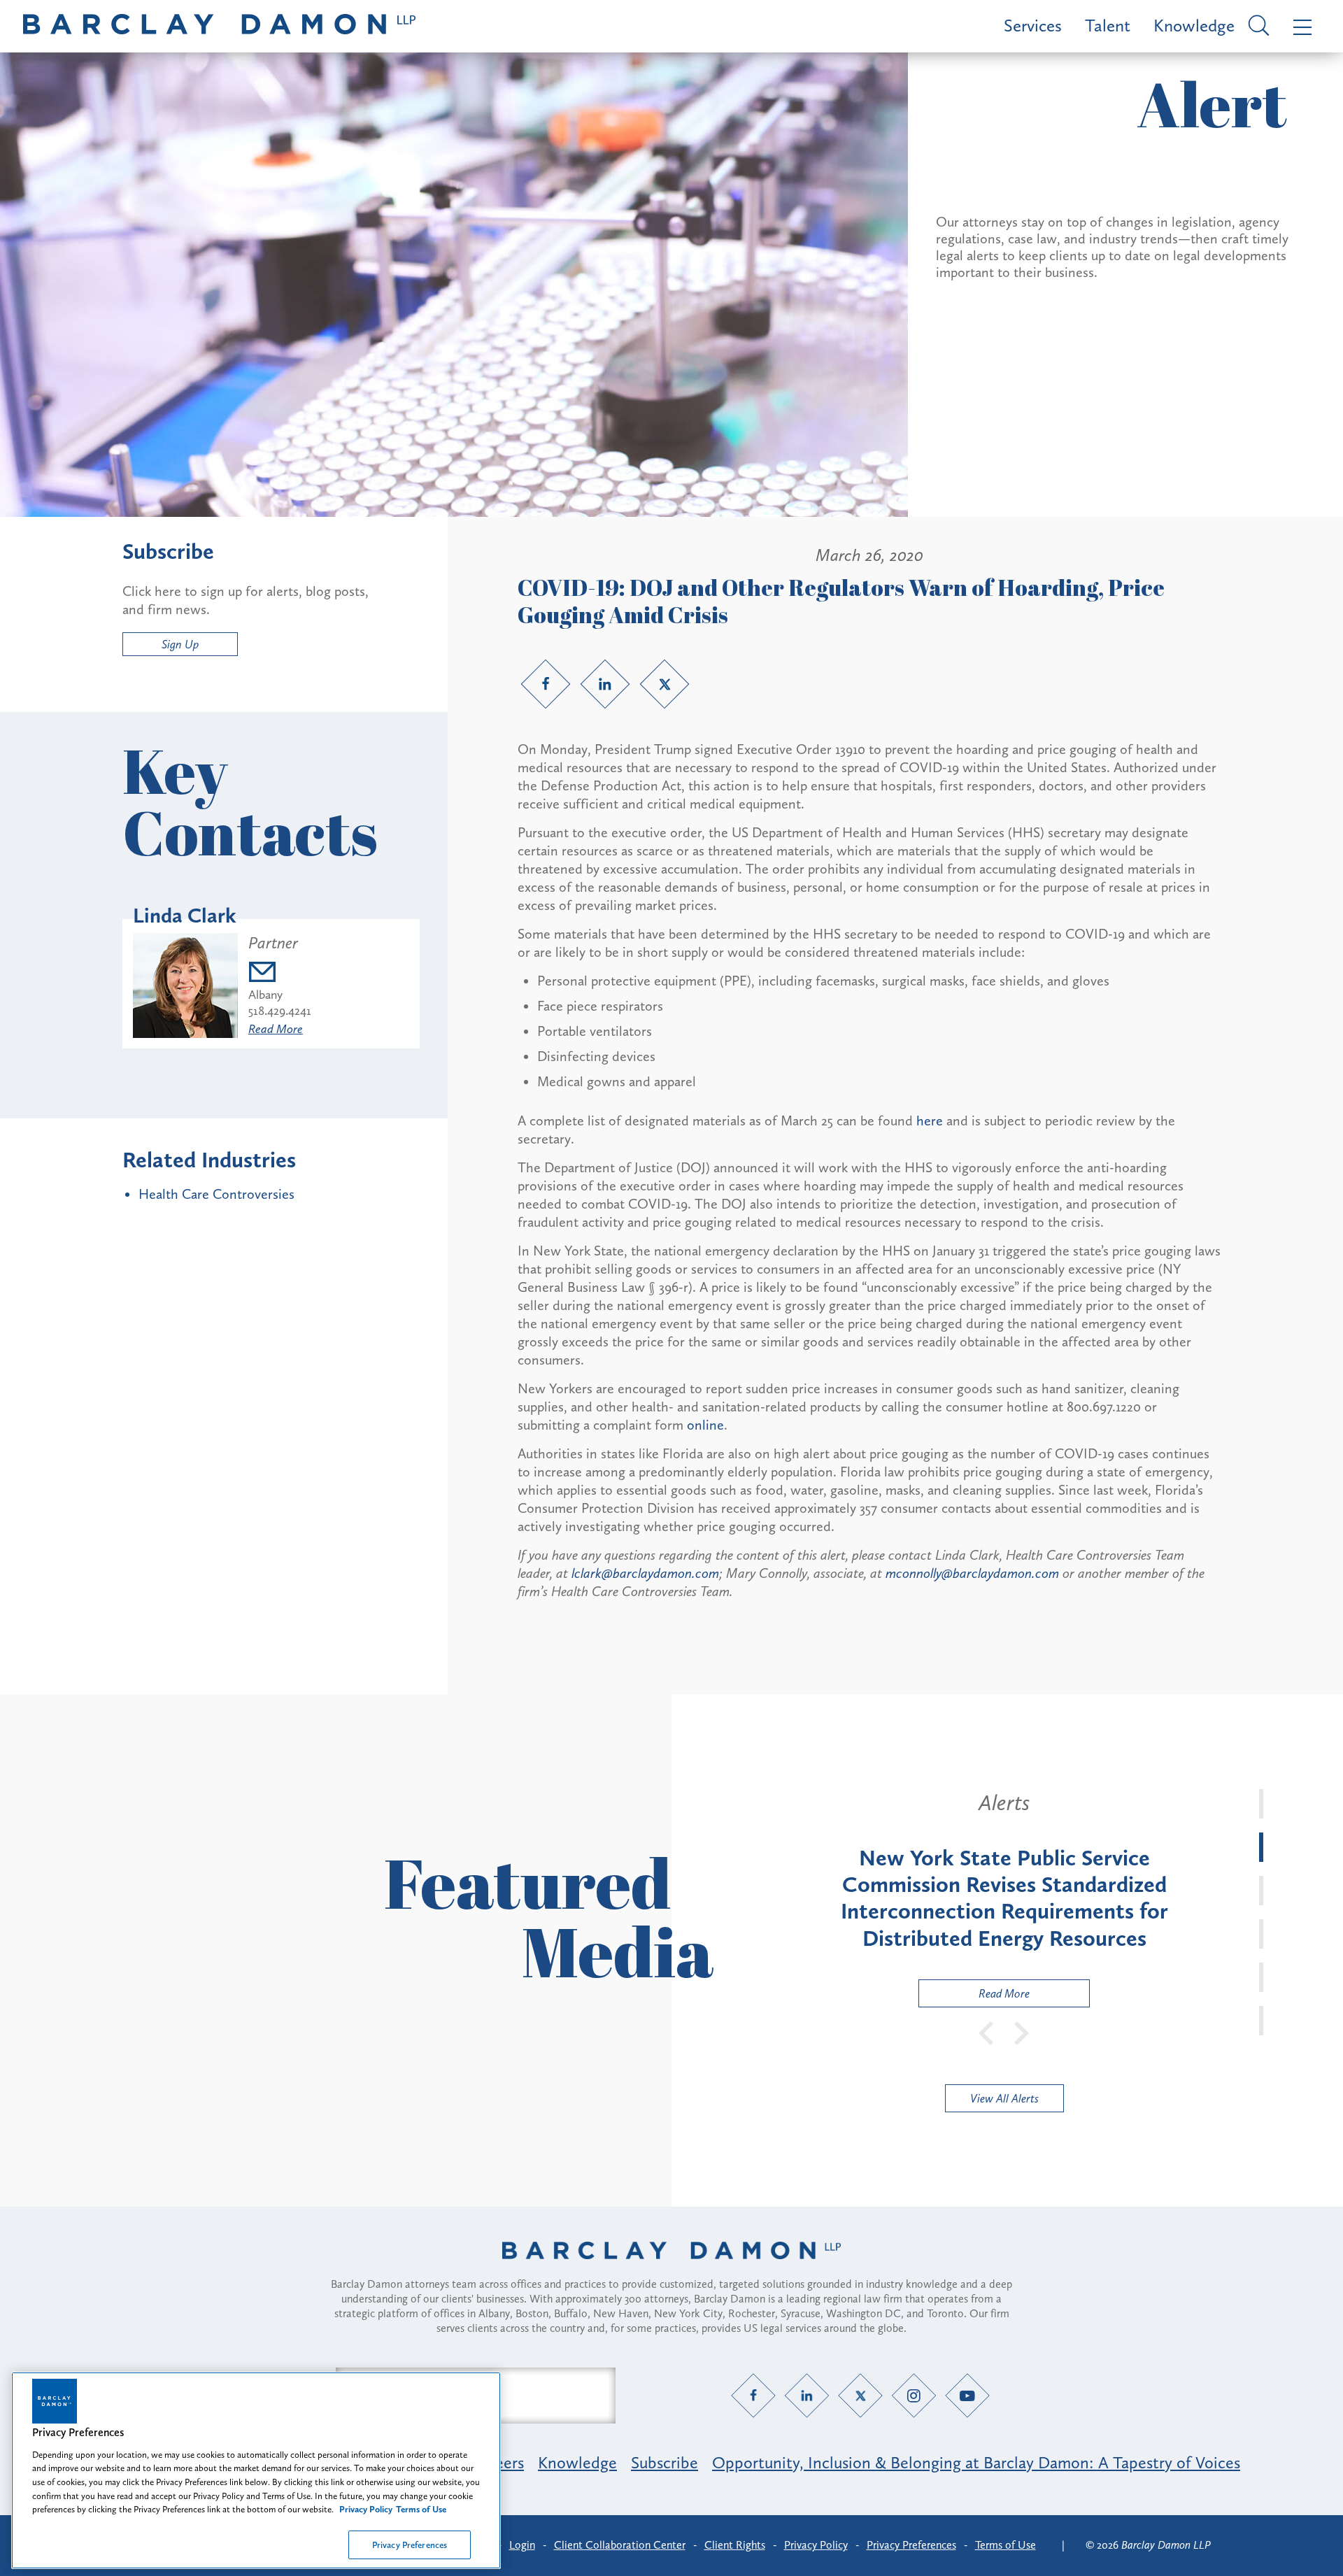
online (705, 1425)
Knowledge (1194, 26)
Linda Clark (185, 916)
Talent (1108, 26)
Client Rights (735, 2545)
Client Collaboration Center (620, 2545)
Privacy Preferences (410, 2544)
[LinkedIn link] (605, 684)
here (930, 1120)
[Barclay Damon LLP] (219, 26)
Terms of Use (1006, 2545)
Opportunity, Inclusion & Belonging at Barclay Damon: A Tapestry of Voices (976, 2462)
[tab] (1261, 1804)
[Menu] (1299, 26)
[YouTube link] (968, 2395)
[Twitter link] (665, 684)
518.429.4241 (280, 1011)
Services (1033, 26)
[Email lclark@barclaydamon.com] (280, 974)
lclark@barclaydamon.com (645, 1573)
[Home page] (671, 2268)
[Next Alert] (1022, 2032)
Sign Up (180, 644)
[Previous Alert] (987, 2032)
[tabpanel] (1004, 1898)
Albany (265, 995)
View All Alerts (1004, 2098)
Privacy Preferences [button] (911, 2545)
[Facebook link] (546, 684)
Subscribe (665, 2462)
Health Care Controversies (216, 1194)
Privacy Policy (816, 2545)
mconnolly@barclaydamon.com (972, 1573)
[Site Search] (1257, 27)
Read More (276, 1029)
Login (522, 2545)
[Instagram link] (914, 2395)
